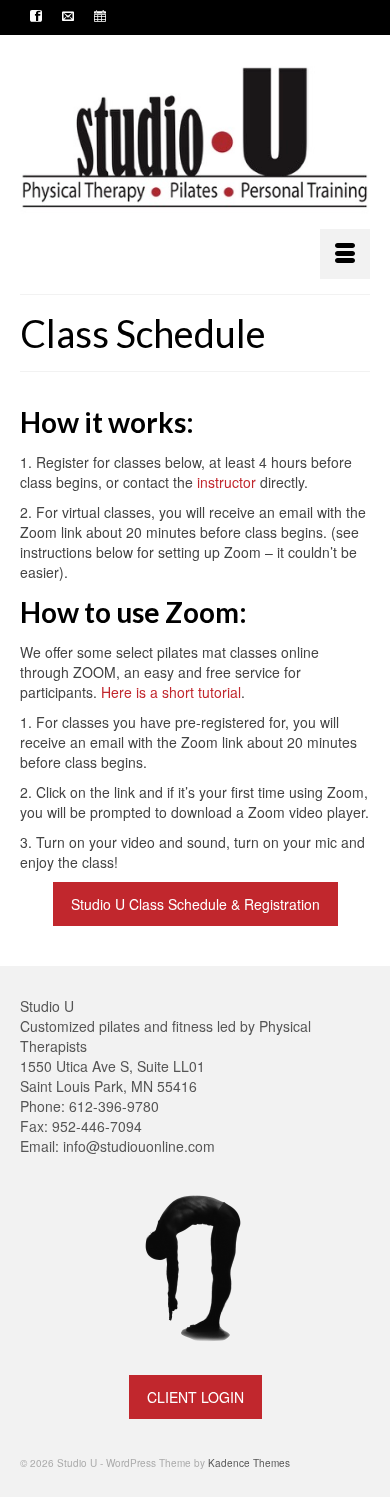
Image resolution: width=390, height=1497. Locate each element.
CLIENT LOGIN (195, 1397)
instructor (226, 482)
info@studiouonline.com (139, 1146)
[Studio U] (195, 139)
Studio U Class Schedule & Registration (195, 904)
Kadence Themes (249, 1463)
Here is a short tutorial (171, 692)
